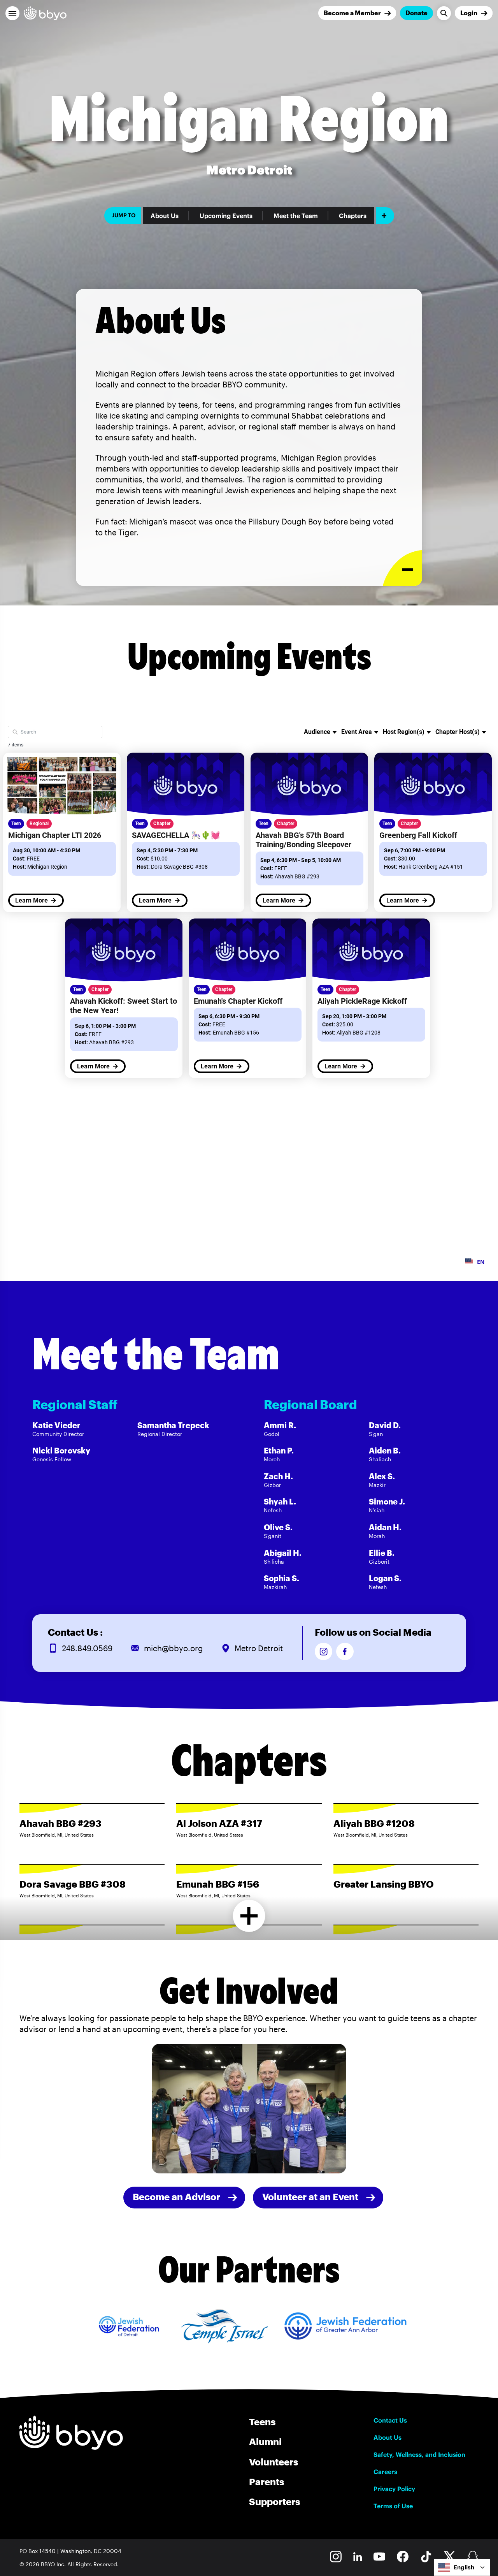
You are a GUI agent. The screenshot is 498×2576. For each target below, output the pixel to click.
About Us (165, 216)
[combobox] (462, 2567)
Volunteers (274, 2462)
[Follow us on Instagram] (324, 1651)
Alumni (265, 2441)
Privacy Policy (394, 2489)
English (464, 2567)
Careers (385, 2472)
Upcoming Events (226, 216)
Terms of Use (393, 2506)
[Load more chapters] (249, 1916)
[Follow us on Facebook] (345, 1651)
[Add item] (385, 216)
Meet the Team (296, 216)
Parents (267, 2482)
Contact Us (390, 2420)
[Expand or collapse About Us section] (402, 568)
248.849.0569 (87, 1648)
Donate (416, 13)
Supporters (274, 2501)
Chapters (353, 216)
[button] (12, 13)
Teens (262, 2422)
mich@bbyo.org (174, 1648)
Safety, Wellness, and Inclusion (419, 2455)
